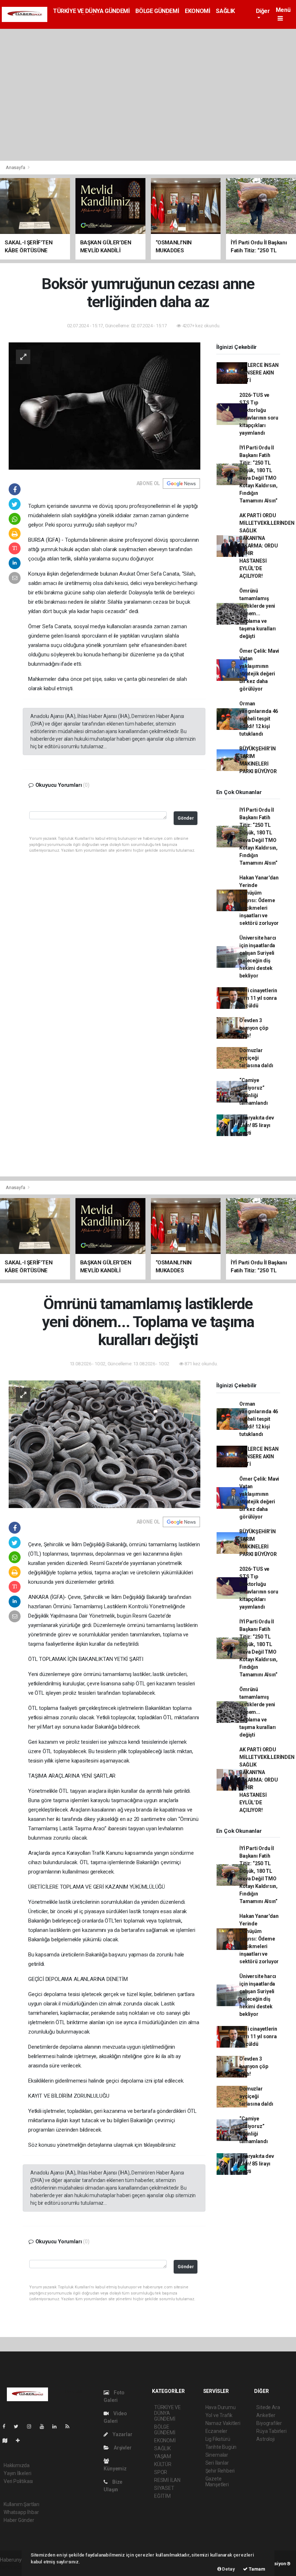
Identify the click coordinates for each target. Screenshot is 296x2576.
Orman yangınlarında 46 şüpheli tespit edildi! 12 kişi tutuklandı (259, 719)
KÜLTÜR (163, 2464)
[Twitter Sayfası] (19, 2426)
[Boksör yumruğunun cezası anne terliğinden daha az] (105, 405)
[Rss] (70, 2426)
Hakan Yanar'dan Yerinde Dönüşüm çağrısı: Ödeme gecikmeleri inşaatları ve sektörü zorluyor (259, 900)
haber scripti (14, 2567)
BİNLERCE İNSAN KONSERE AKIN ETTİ (259, 373)
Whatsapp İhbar (21, 2512)
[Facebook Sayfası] (7, 2426)
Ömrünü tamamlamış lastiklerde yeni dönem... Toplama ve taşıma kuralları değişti (258, 613)
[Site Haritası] (8, 2440)
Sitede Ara (268, 2407)
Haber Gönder (19, 2520)
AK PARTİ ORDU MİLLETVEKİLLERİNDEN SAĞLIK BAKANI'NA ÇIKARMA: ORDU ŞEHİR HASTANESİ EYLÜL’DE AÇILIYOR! (267, 546)
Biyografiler (269, 2423)
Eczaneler (216, 2431)
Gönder (186, 818)
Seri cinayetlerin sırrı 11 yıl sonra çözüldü (258, 998)
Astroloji (265, 2439)
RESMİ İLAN (167, 2480)
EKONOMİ (197, 11)
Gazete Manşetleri (217, 2482)
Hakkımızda (17, 2465)
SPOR (161, 2472)
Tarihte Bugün (221, 2447)
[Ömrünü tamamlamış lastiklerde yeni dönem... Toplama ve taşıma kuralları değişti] (105, 1444)
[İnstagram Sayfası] (32, 2426)
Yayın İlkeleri (17, 2473)
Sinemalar (217, 2455)
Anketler (266, 2415)
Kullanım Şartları (21, 2504)
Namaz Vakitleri (223, 2423)
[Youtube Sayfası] (45, 2426)
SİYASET (164, 2488)
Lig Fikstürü (218, 2439)
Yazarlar (122, 2434)
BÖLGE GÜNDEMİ (157, 11)
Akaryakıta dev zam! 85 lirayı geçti (256, 1125)
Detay (228, 2569)
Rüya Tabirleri (271, 2431)
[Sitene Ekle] (21, 2440)
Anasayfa (16, 167)
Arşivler (122, 2448)
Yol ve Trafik (219, 2415)
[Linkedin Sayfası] (57, 2426)
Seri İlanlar (217, 2463)
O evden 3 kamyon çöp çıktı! (254, 1028)
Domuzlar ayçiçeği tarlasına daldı (256, 1058)
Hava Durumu (221, 2407)
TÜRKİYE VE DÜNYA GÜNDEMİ (91, 11)
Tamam (256, 2569)
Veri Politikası (18, 2481)
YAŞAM (163, 2456)
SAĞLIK (225, 11)
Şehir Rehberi (220, 2471)
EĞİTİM (162, 2496)
